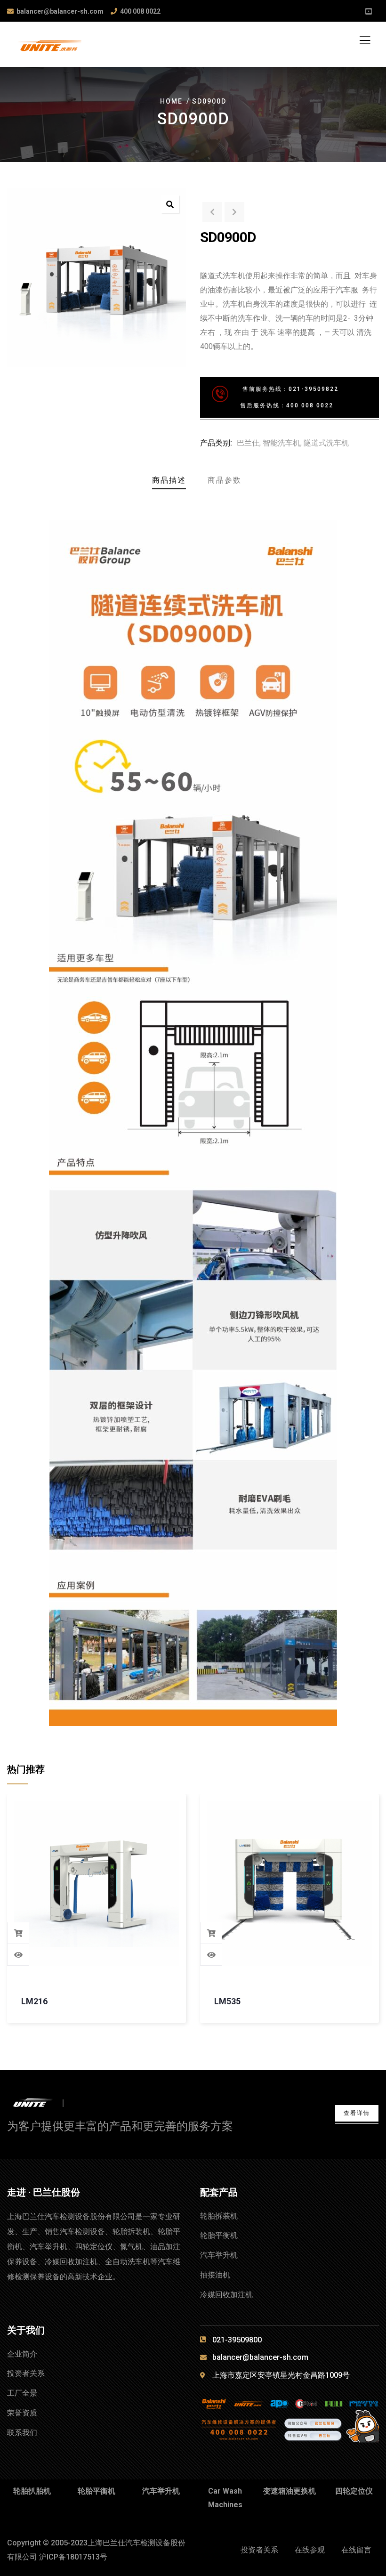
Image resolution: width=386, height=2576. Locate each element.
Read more (18, 1933)
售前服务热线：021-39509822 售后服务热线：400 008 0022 (275, 397)
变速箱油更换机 (289, 2491)
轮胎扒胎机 (32, 2491)
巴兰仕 (248, 443)
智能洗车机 (281, 443)
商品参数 (225, 480)
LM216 (34, 2001)
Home (171, 101)
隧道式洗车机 (326, 443)
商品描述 (169, 480)
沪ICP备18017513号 (73, 2557)
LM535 (227, 2001)
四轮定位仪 (354, 2491)
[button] (170, 204)
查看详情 (357, 2113)
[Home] (41, 2103)
